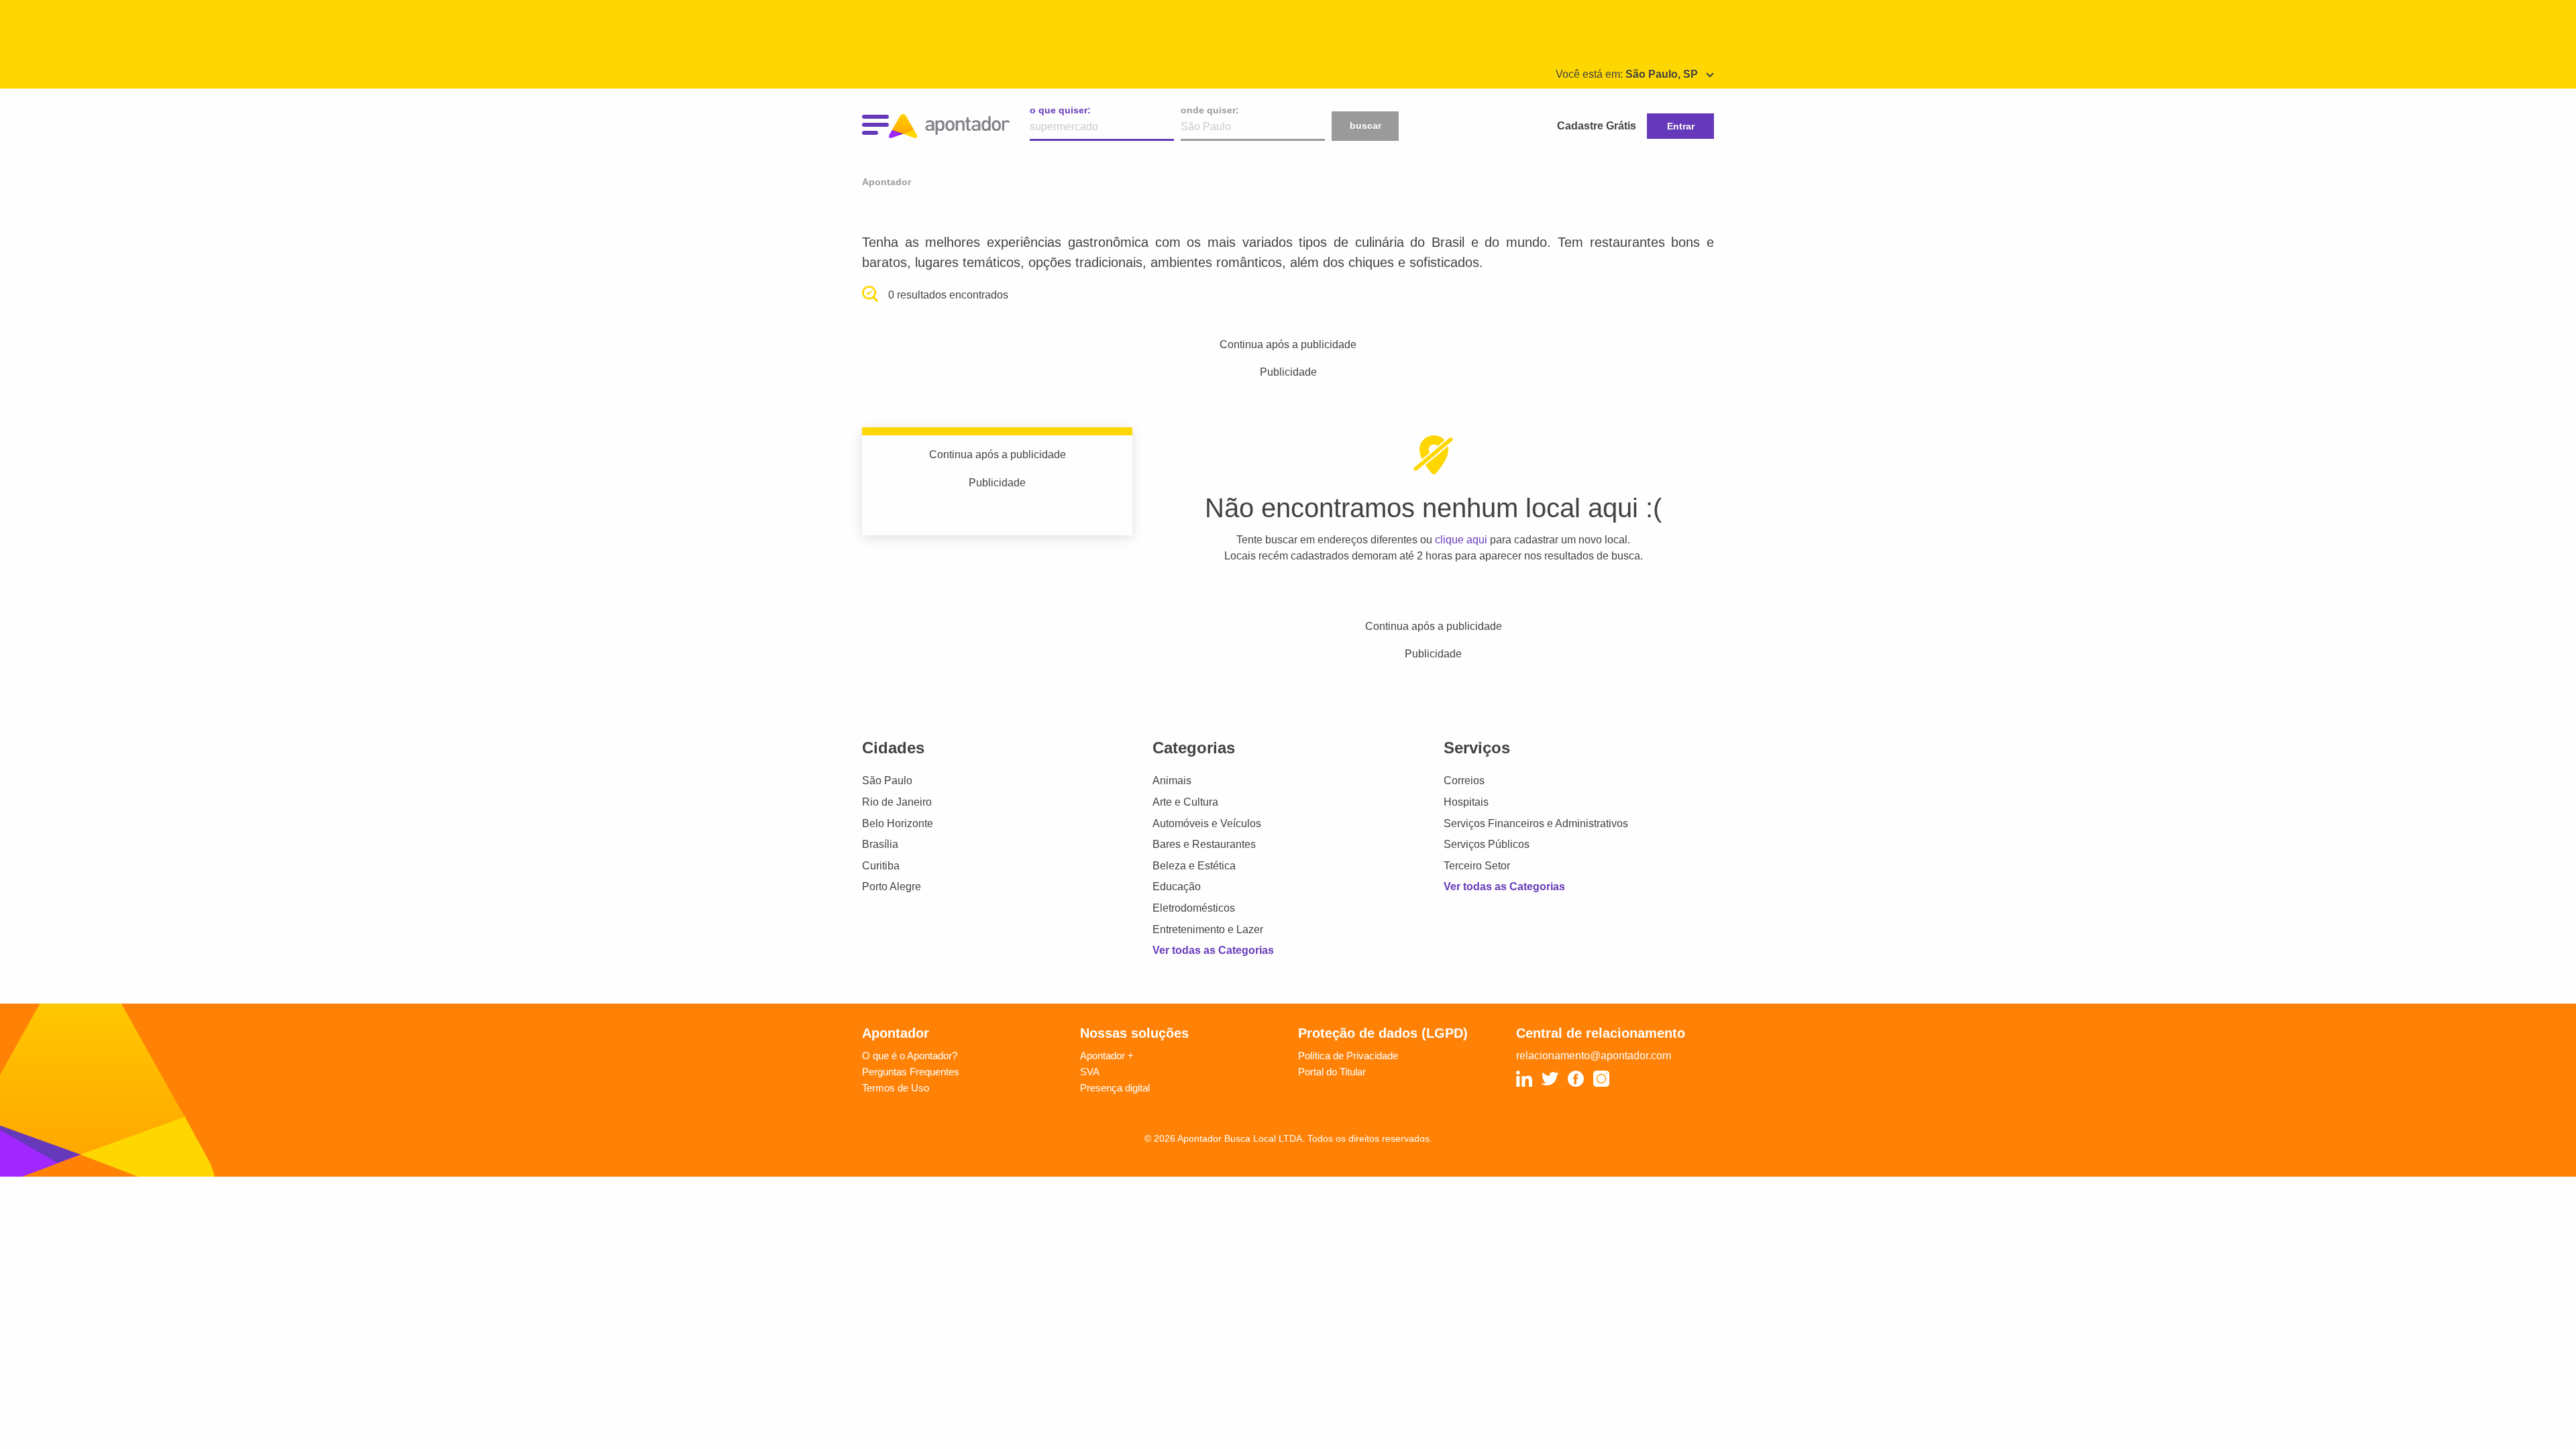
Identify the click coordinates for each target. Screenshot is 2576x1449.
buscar (1365, 125)
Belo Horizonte (898, 823)
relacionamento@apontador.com (1594, 1056)
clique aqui (1461, 540)
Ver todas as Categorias (1213, 950)
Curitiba (881, 866)
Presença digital (1115, 1088)
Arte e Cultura (1185, 802)
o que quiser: (1060, 110)
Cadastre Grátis (1597, 126)
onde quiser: (1210, 110)
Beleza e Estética (1194, 866)
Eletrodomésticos (1194, 908)
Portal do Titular (1332, 1072)
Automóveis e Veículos (1207, 823)
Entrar (1681, 126)
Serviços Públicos (1487, 844)
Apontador (887, 182)
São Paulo (887, 781)
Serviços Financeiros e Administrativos (1536, 823)
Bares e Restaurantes (1204, 844)
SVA (1090, 1072)
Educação (1177, 887)
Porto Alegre (892, 887)
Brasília (880, 844)
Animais (1172, 781)
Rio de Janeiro (897, 802)
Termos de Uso (896, 1088)
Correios (1464, 781)
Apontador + (1107, 1056)
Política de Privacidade (1348, 1056)
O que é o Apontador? (910, 1056)
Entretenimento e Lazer (1208, 929)
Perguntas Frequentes (911, 1072)
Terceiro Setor (1477, 866)
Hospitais (1466, 802)
